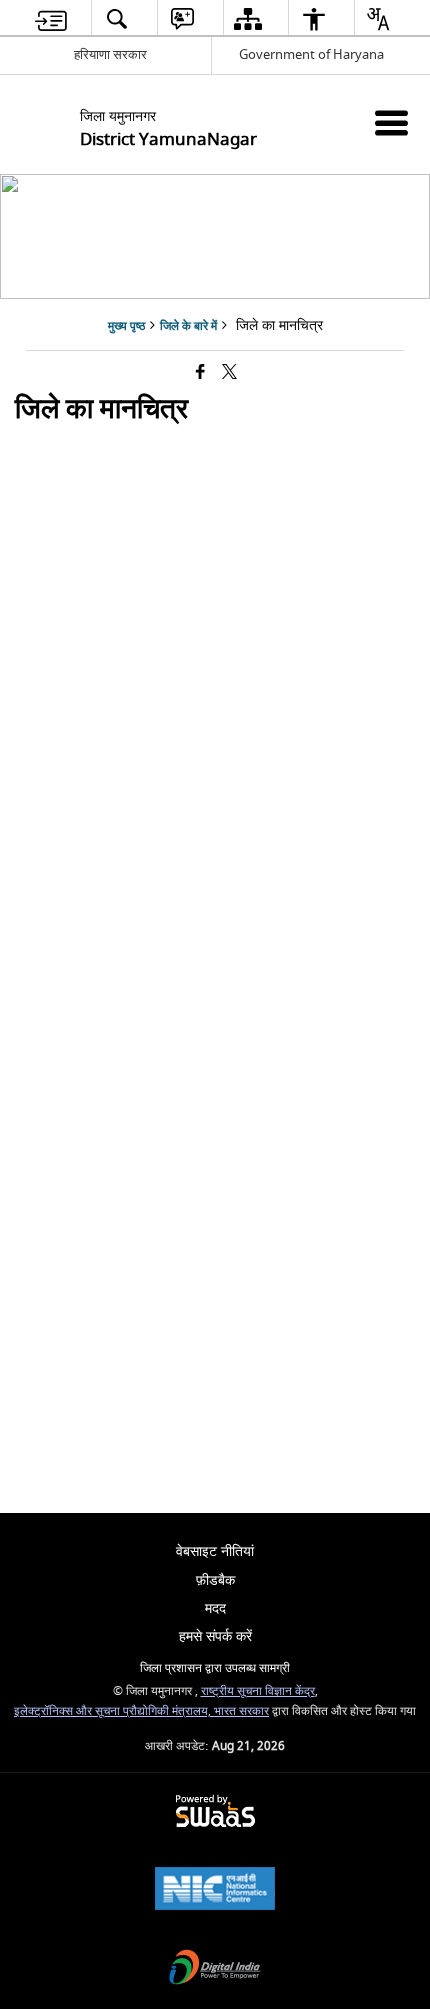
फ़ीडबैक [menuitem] (215, 1580)
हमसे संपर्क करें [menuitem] (215, 1636)
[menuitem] (51, 18)
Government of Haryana (311, 54)
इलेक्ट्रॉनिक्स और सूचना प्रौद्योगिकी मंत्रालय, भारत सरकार (141, 1711)
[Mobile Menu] (391, 122)
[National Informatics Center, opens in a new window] (215, 1890)
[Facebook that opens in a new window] (200, 373)
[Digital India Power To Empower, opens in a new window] (215, 1969)
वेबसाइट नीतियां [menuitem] (215, 1551)
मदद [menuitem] (215, 1608)
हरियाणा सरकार (110, 54)
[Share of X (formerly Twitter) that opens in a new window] (229, 373)
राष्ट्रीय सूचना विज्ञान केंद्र (258, 1691)
